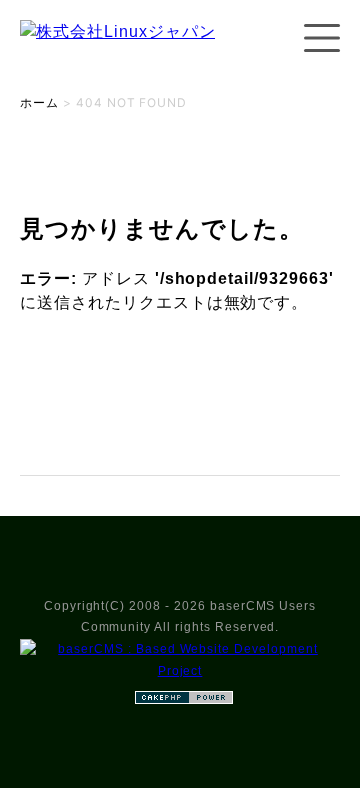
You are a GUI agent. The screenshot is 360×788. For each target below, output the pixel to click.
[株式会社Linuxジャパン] (117, 51)
